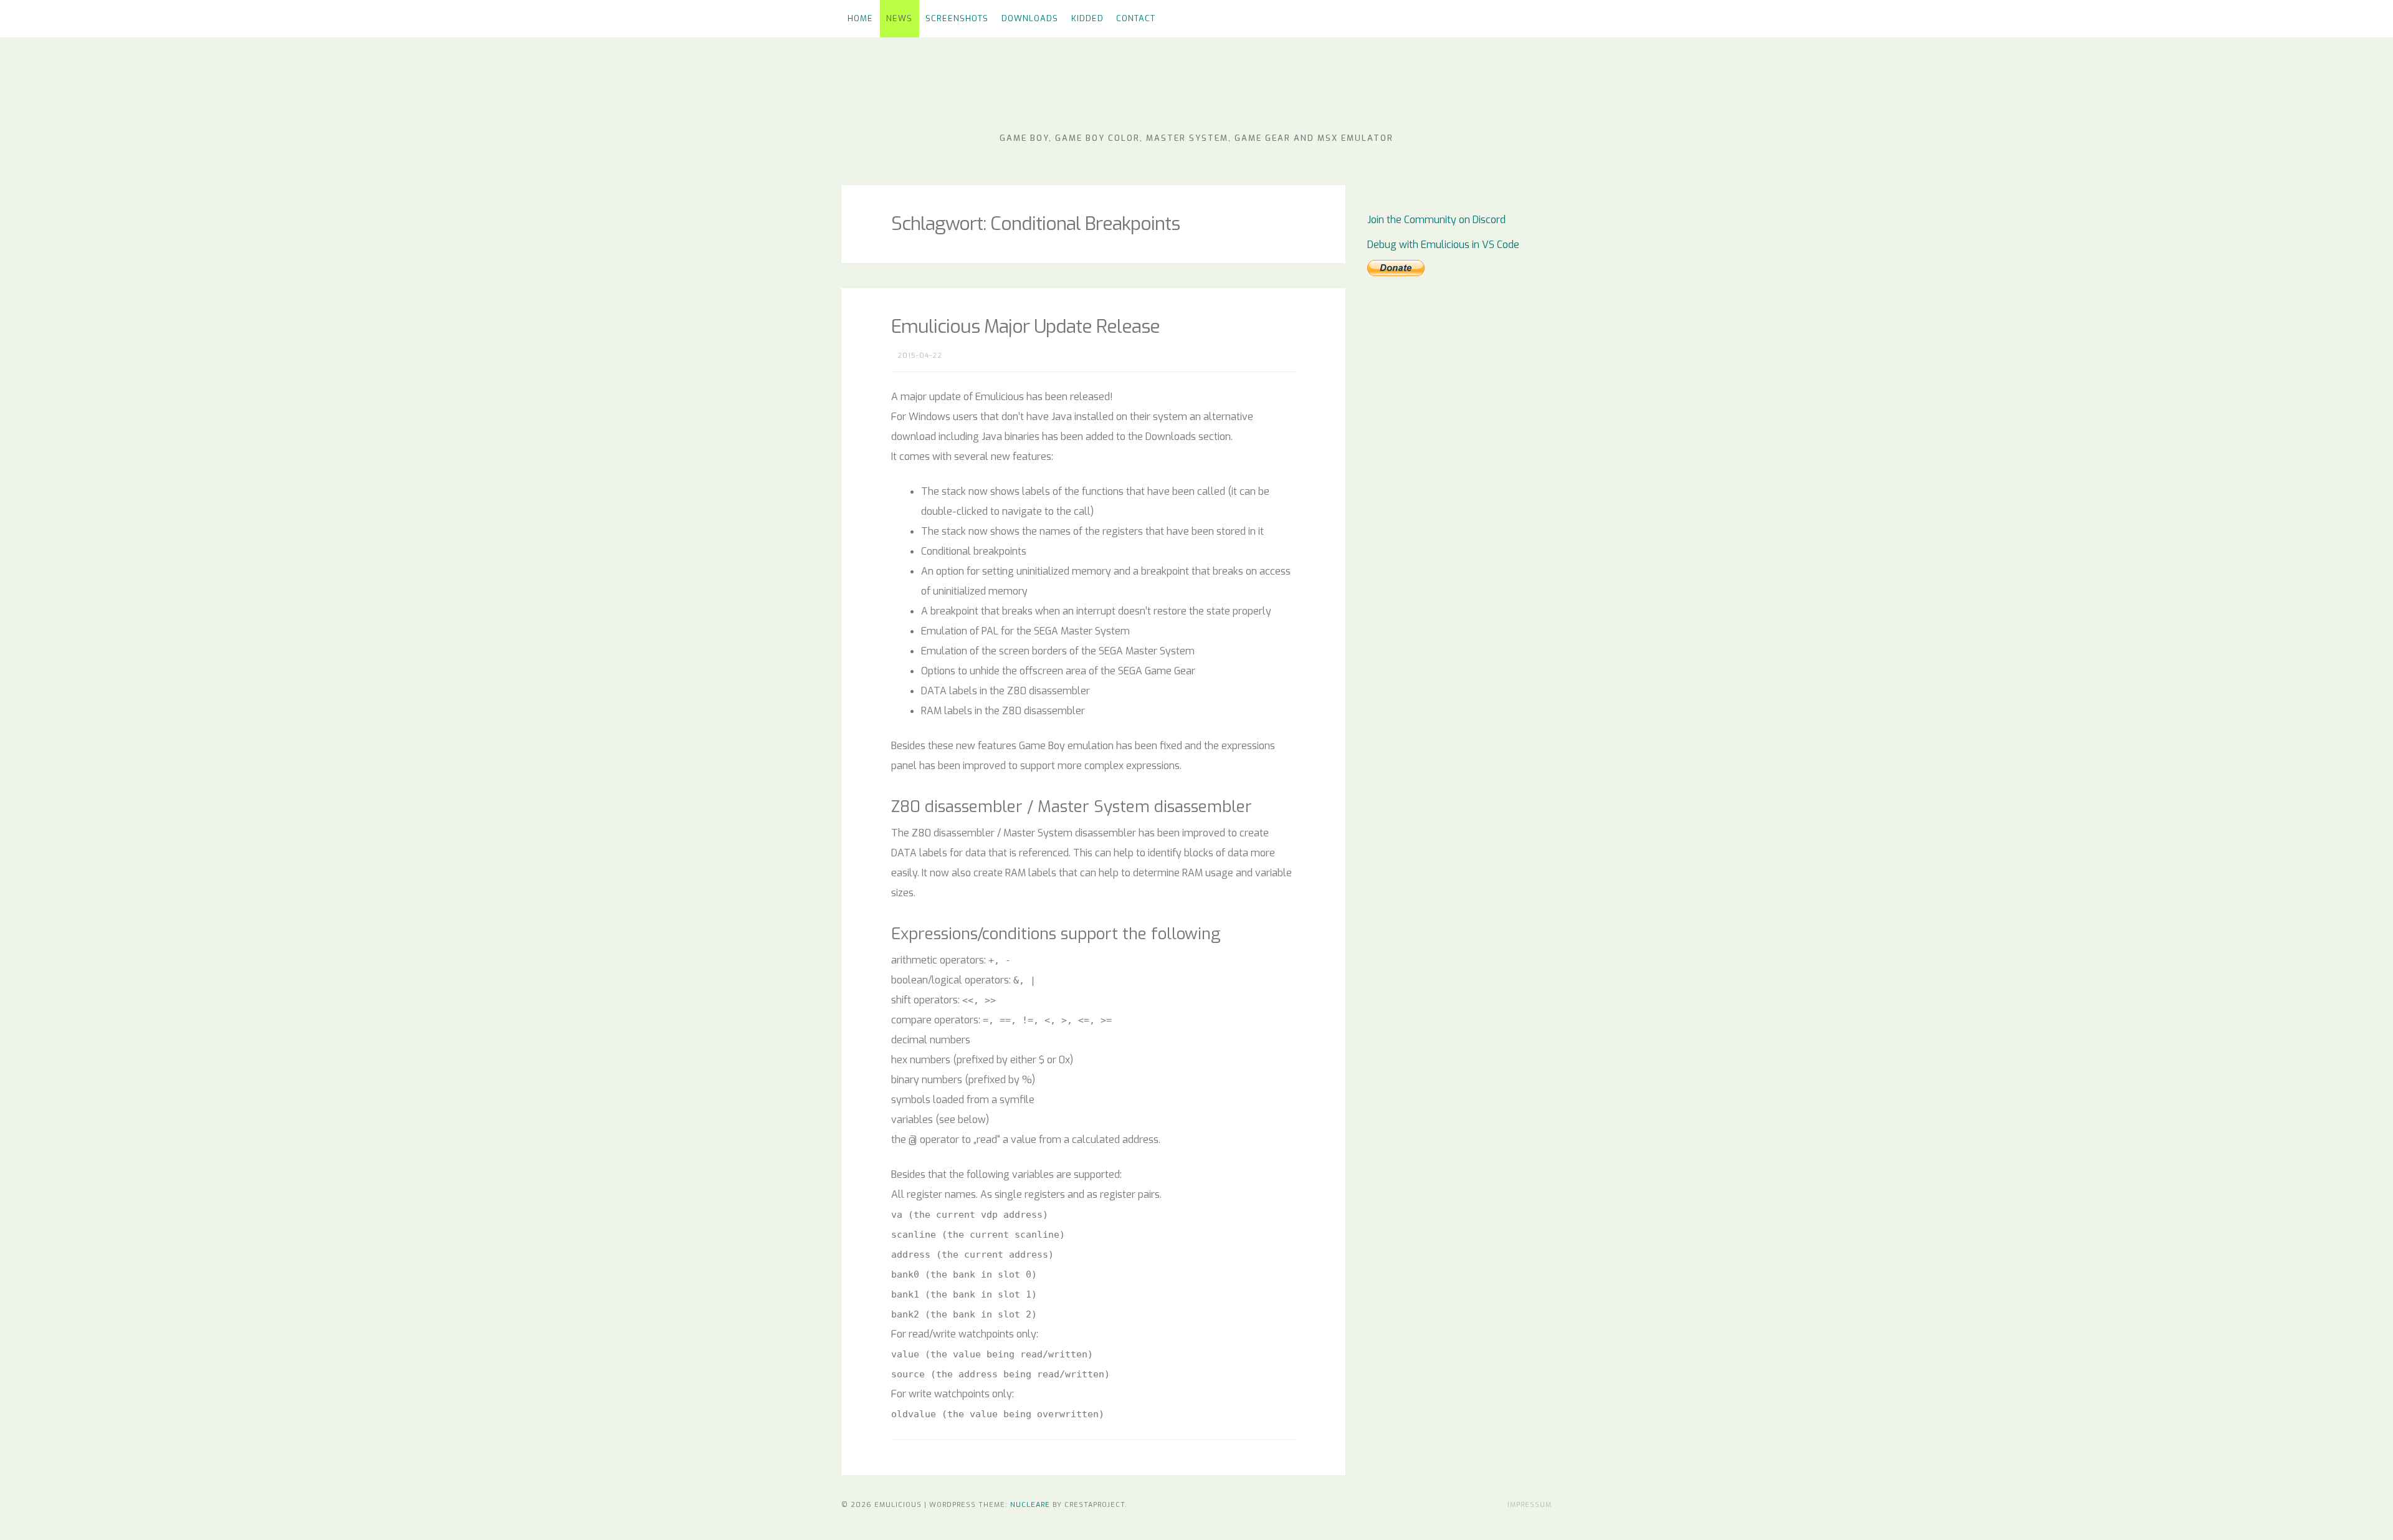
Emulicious (1196, 93)
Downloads (1030, 18)
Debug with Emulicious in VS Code (1443, 245)
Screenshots (957, 18)
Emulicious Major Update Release (1025, 327)
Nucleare (1030, 1505)
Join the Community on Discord (1436, 220)
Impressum (1530, 1505)
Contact (1136, 18)
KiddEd (1087, 18)
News (899, 18)
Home (860, 18)
